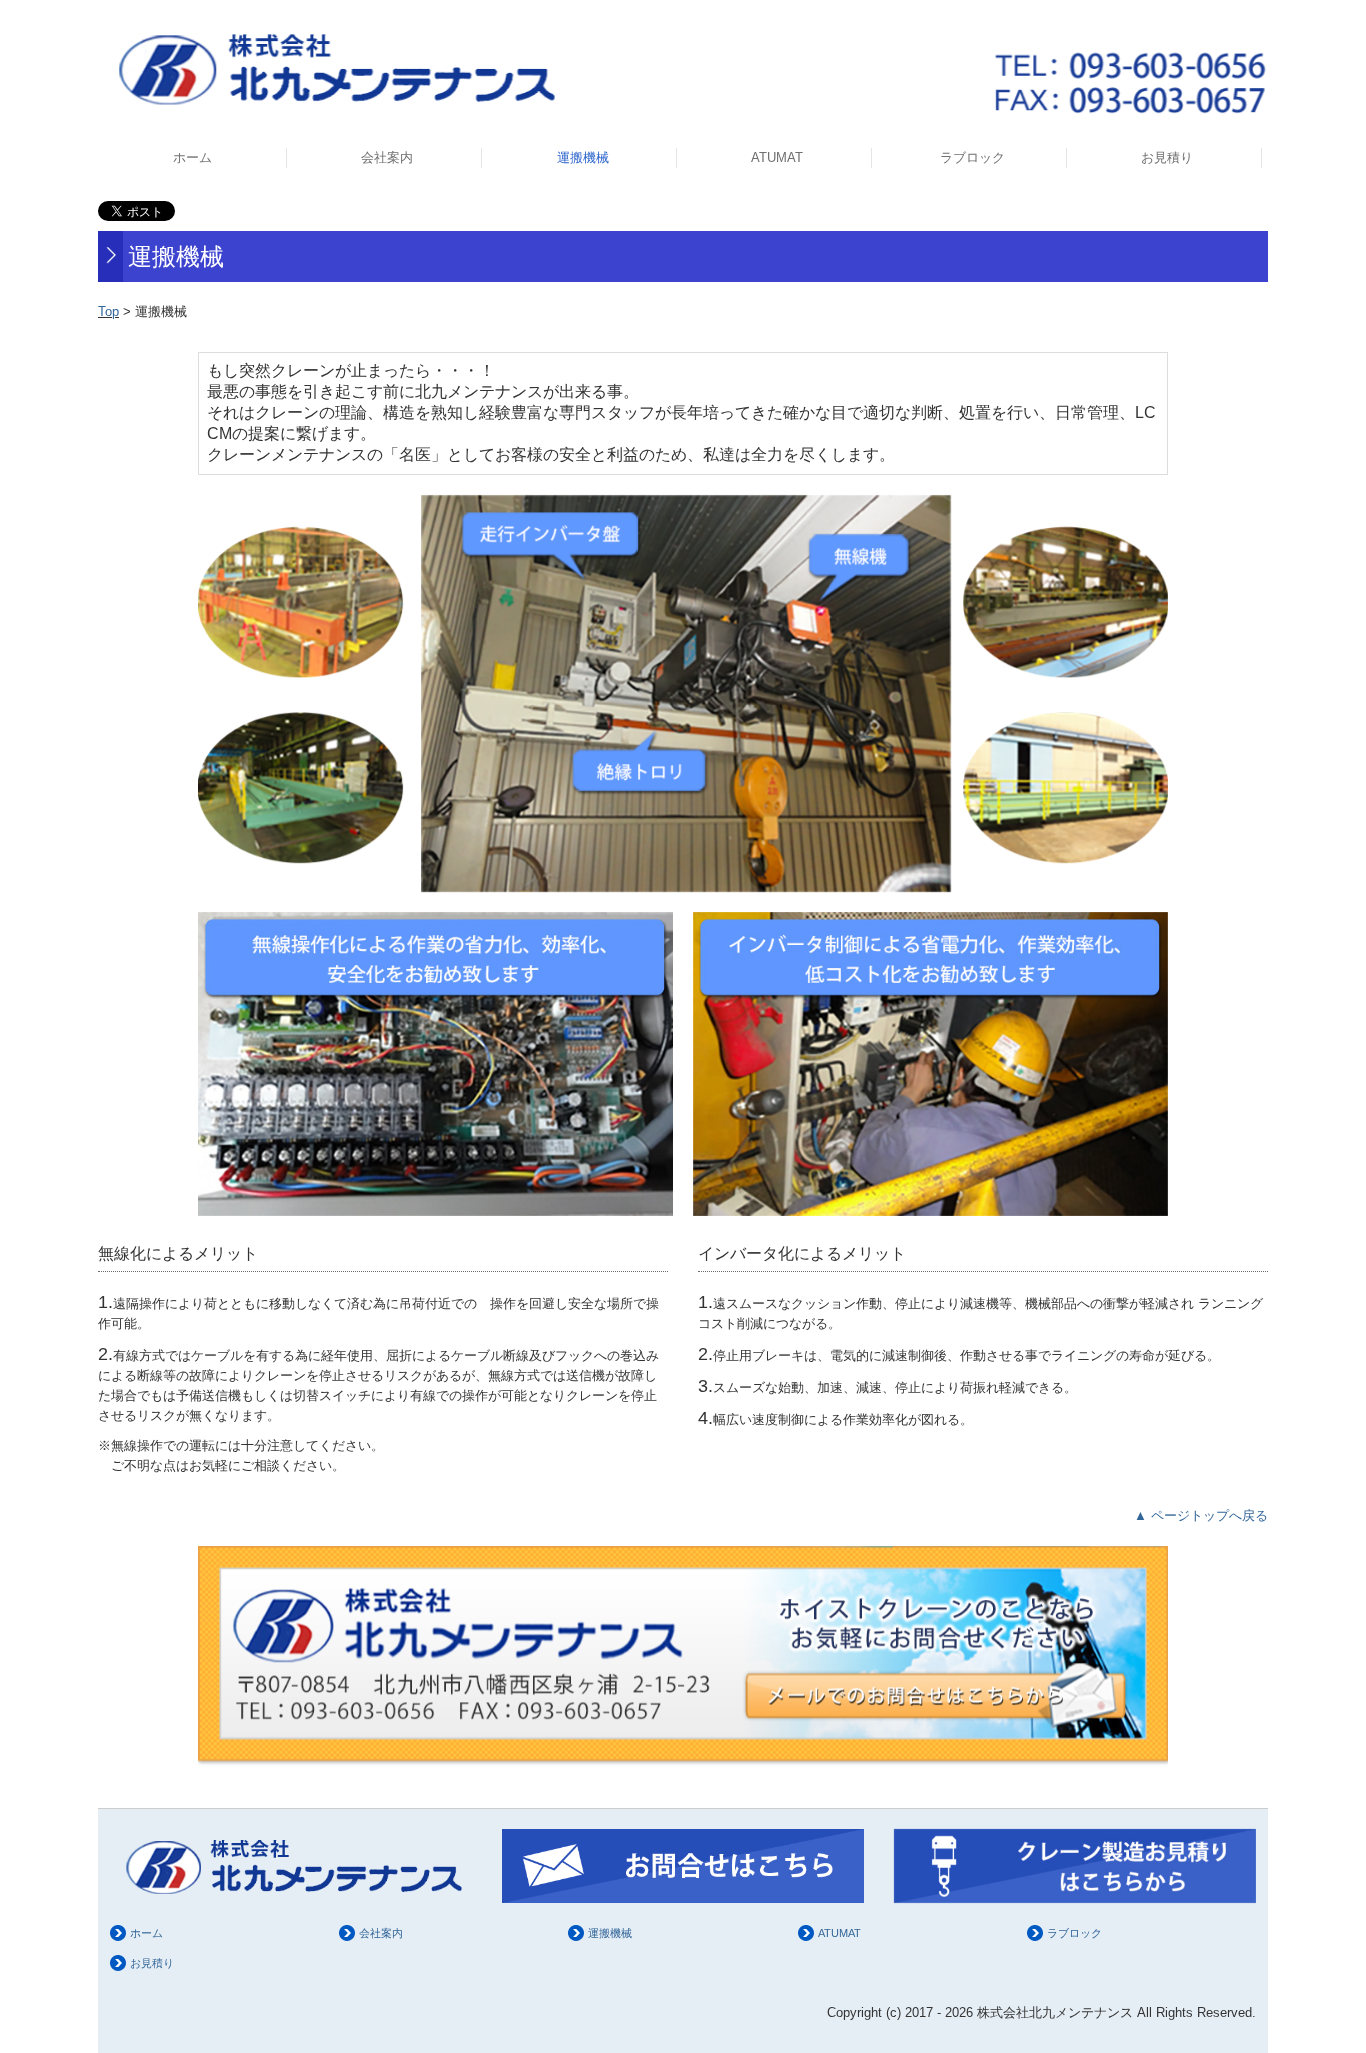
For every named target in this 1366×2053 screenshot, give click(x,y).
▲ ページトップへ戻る (1201, 1515)
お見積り (1167, 157)
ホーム (192, 157)
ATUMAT (777, 157)
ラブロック (972, 157)
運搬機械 (583, 157)
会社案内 (387, 157)
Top (108, 311)
